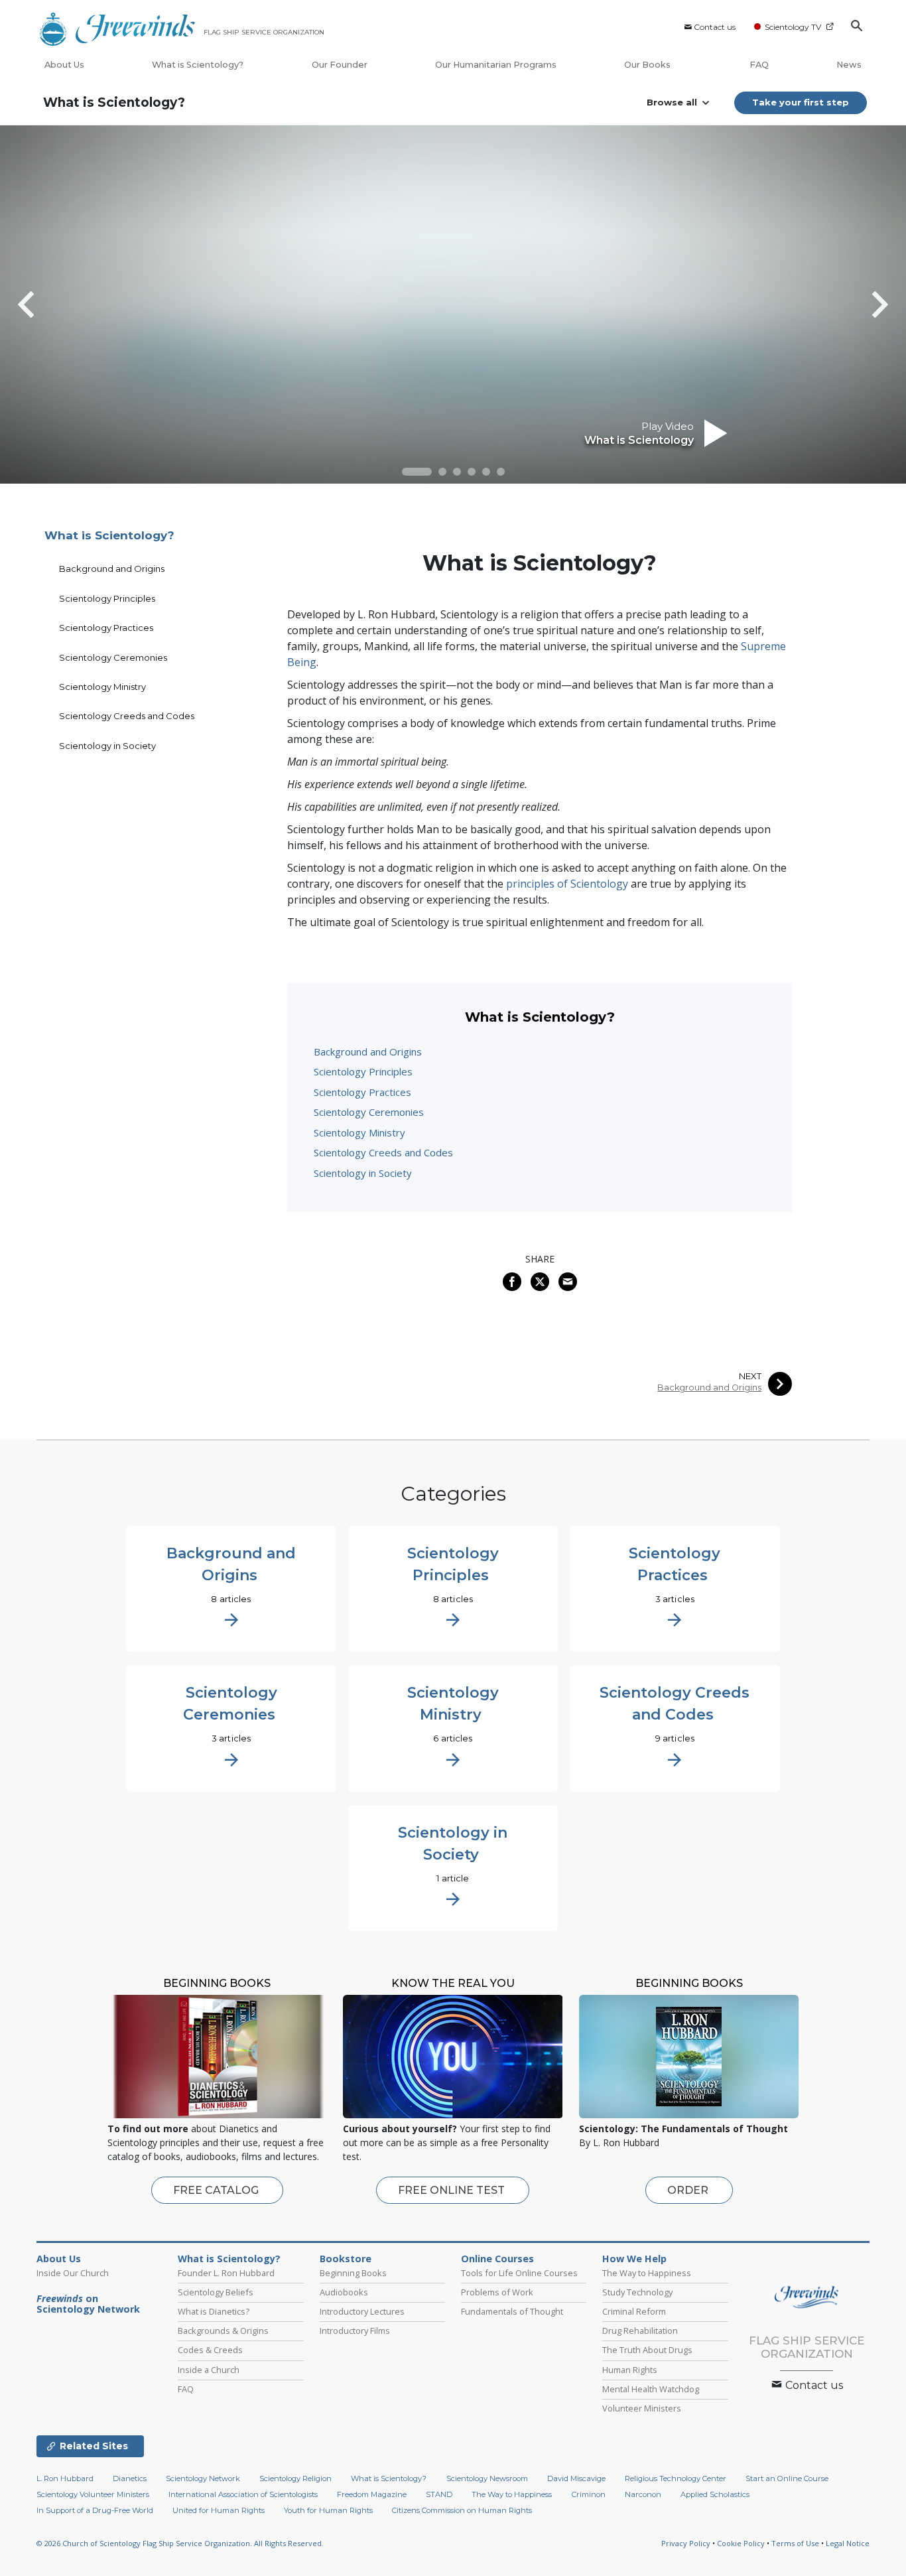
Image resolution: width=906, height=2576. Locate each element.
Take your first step (801, 102)
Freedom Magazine (372, 2494)
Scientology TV (793, 27)
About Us (64, 65)
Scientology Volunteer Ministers (93, 2494)
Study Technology (637, 2292)
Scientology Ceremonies (369, 1112)
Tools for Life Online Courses (519, 2273)
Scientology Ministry (359, 1132)
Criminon (589, 2494)
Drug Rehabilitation (640, 2331)
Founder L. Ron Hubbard (226, 2273)
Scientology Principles (363, 1071)
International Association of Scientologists (243, 2494)
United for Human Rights (219, 2510)
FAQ (759, 65)
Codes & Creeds (210, 2350)
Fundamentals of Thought (512, 2311)
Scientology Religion (295, 2478)
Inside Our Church (73, 2273)
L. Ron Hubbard (65, 2478)
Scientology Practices (362, 1092)
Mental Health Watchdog (651, 2389)
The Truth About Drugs (647, 2350)
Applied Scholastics (715, 2494)
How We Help (634, 2259)
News (849, 65)
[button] (417, 472)
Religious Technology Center (676, 2478)
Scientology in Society (363, 1173)
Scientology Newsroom (487, 2478)
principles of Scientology (567, 884)
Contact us (715, 27)
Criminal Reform (634, 2311)
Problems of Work (497, 2292)
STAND (439, 2494)
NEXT (750, 1376)
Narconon (643, 2494)
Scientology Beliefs (216, 2292)
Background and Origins (368, 1051)
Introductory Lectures (362, 2311)
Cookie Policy (741, 2543)
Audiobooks (344, 2292)
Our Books (648, 65)
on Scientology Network (88, 2304)
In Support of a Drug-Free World (95, 2510)
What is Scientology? (198, 65)
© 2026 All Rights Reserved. (180, 2543)
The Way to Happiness (647, 2273)
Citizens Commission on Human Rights (462, 2510)
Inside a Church (209, 2370)
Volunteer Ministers (642, 2408)
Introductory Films (355, 2331)
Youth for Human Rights (328, 2510)
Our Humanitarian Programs (496, 65)
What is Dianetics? (214, 2311)
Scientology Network (203, 2478)
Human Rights (630, 2370)
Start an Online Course (787, 2478)
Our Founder (340, 65)
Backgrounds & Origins (223, 2331)
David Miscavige (576, 2478)
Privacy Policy (686, 2543)
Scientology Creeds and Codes (383, 1152)
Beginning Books (353, 2273)
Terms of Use (795, 2543)
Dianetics (130, 2478)
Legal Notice (848, 2543)
